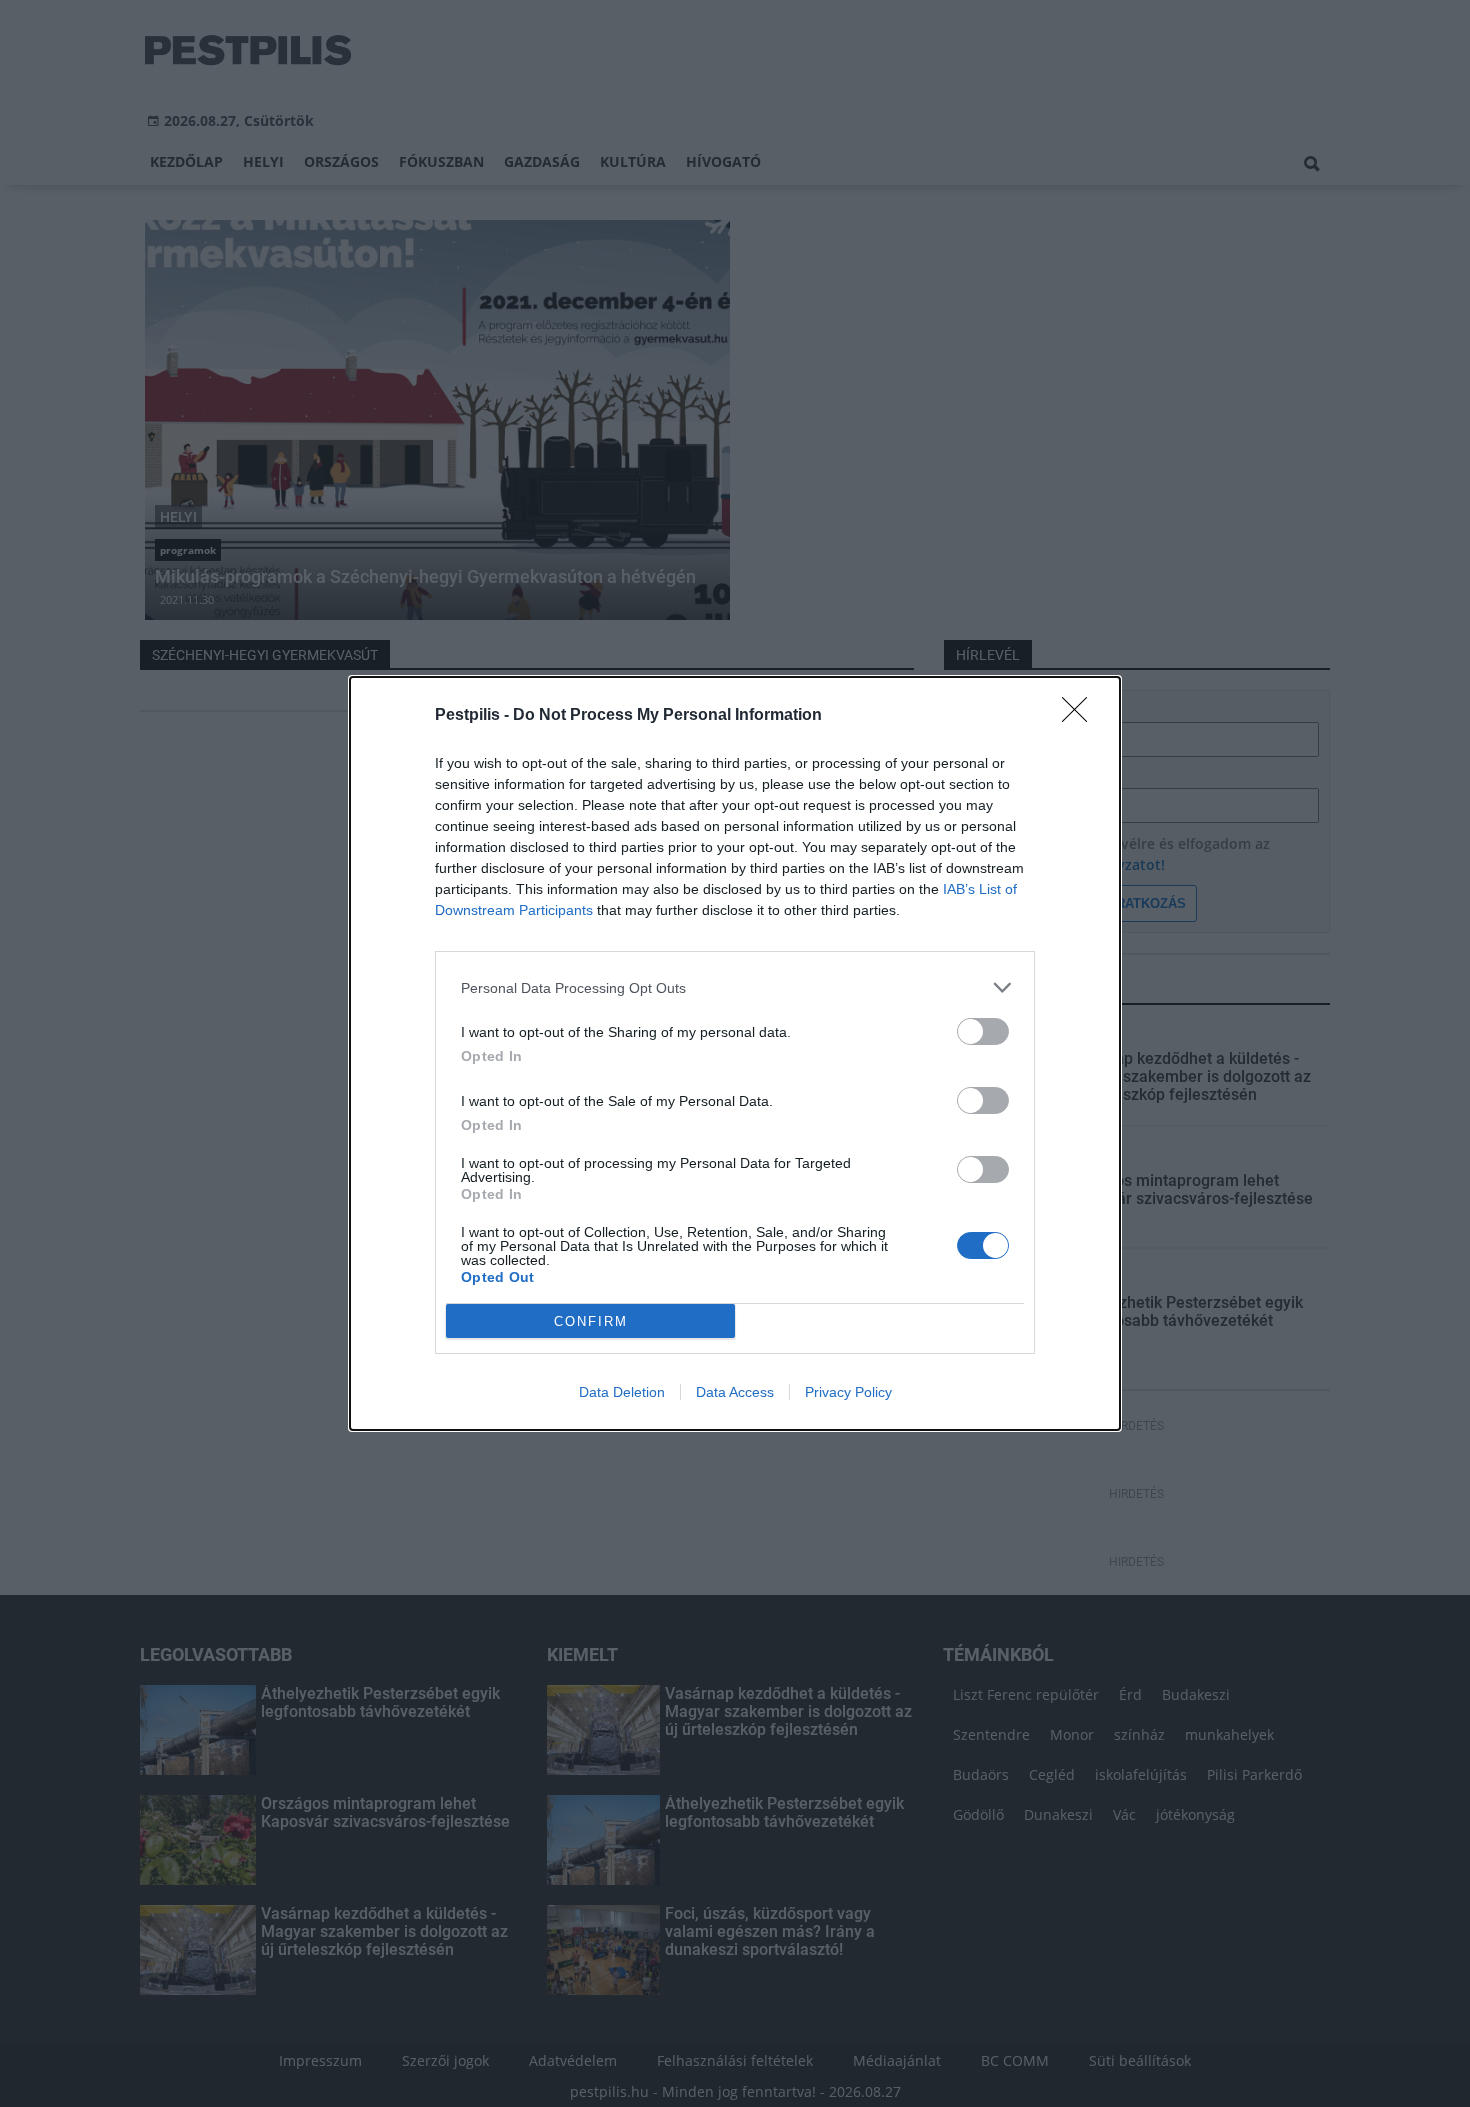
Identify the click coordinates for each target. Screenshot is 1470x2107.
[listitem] (735, 987)
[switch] (983, 1031)
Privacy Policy (848, 1392)
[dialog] (735, 1053)
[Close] (1081, 716)
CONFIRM (591, 1321)
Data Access (735, 1392)
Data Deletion (622, 1392)
